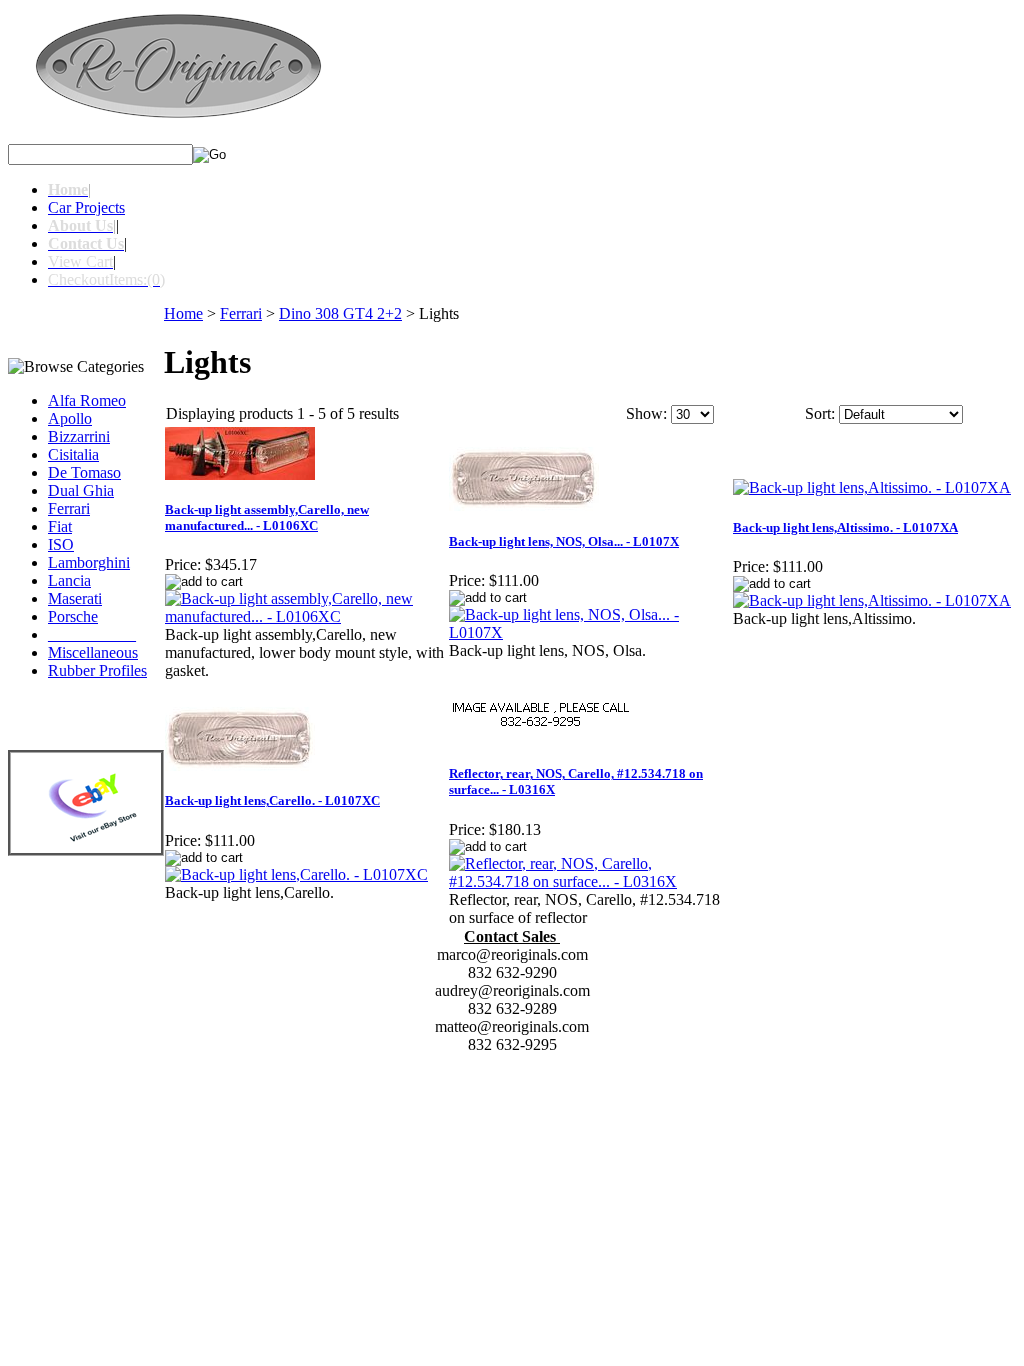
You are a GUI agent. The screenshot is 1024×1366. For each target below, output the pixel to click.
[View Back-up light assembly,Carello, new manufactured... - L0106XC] (306, 616)
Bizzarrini (79, 436)
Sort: (820, 413)
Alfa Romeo (87, 400)
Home (183, 313)
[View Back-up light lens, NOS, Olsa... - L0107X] (590, 632)
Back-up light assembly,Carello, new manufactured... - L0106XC (267, 517)
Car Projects (86, 207)
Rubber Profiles (97, 670)
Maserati (75, 598)
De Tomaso (84, 472)
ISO (61, 544)
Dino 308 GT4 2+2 (340, 313)
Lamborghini (89, 562)
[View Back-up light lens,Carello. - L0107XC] (296, 874)
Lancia (69, 580)
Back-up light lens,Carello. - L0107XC (272, 800)
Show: (646, 413)
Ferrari (69, 508)
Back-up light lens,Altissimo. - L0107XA (845, 527)
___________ (92, 634)
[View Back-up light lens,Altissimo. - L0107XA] (872, 600)
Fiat (60, 526)
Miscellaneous (93, 652)
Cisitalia (73, 454)
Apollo (70, 418)
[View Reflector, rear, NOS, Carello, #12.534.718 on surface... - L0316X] (590, 881)
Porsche (73, 616)
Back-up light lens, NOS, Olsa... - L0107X (564, 541)
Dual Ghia (81, 490)
